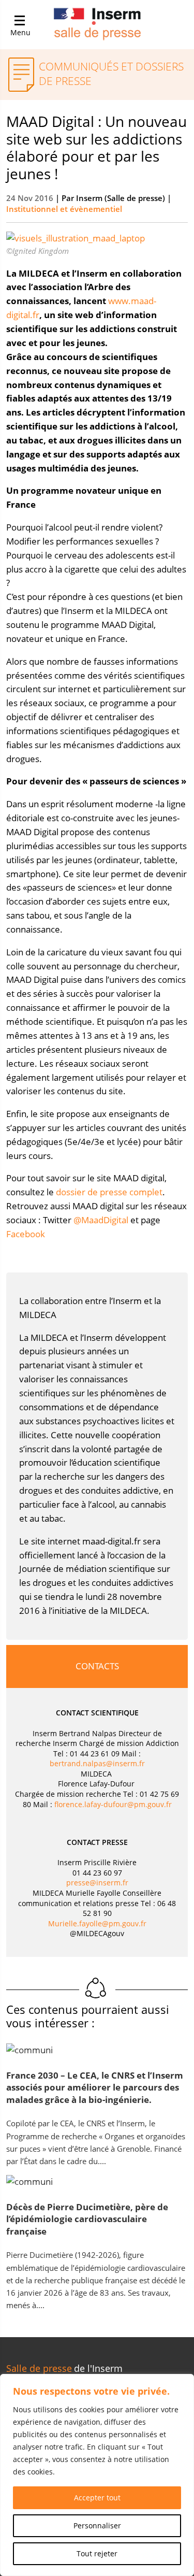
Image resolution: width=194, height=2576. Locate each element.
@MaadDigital (101, 1220)
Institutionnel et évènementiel (64, 209)
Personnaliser (97, 2525)
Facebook (26, 1234)
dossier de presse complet (109, 1192)
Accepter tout (97, 2498)
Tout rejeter (97, 2553)
